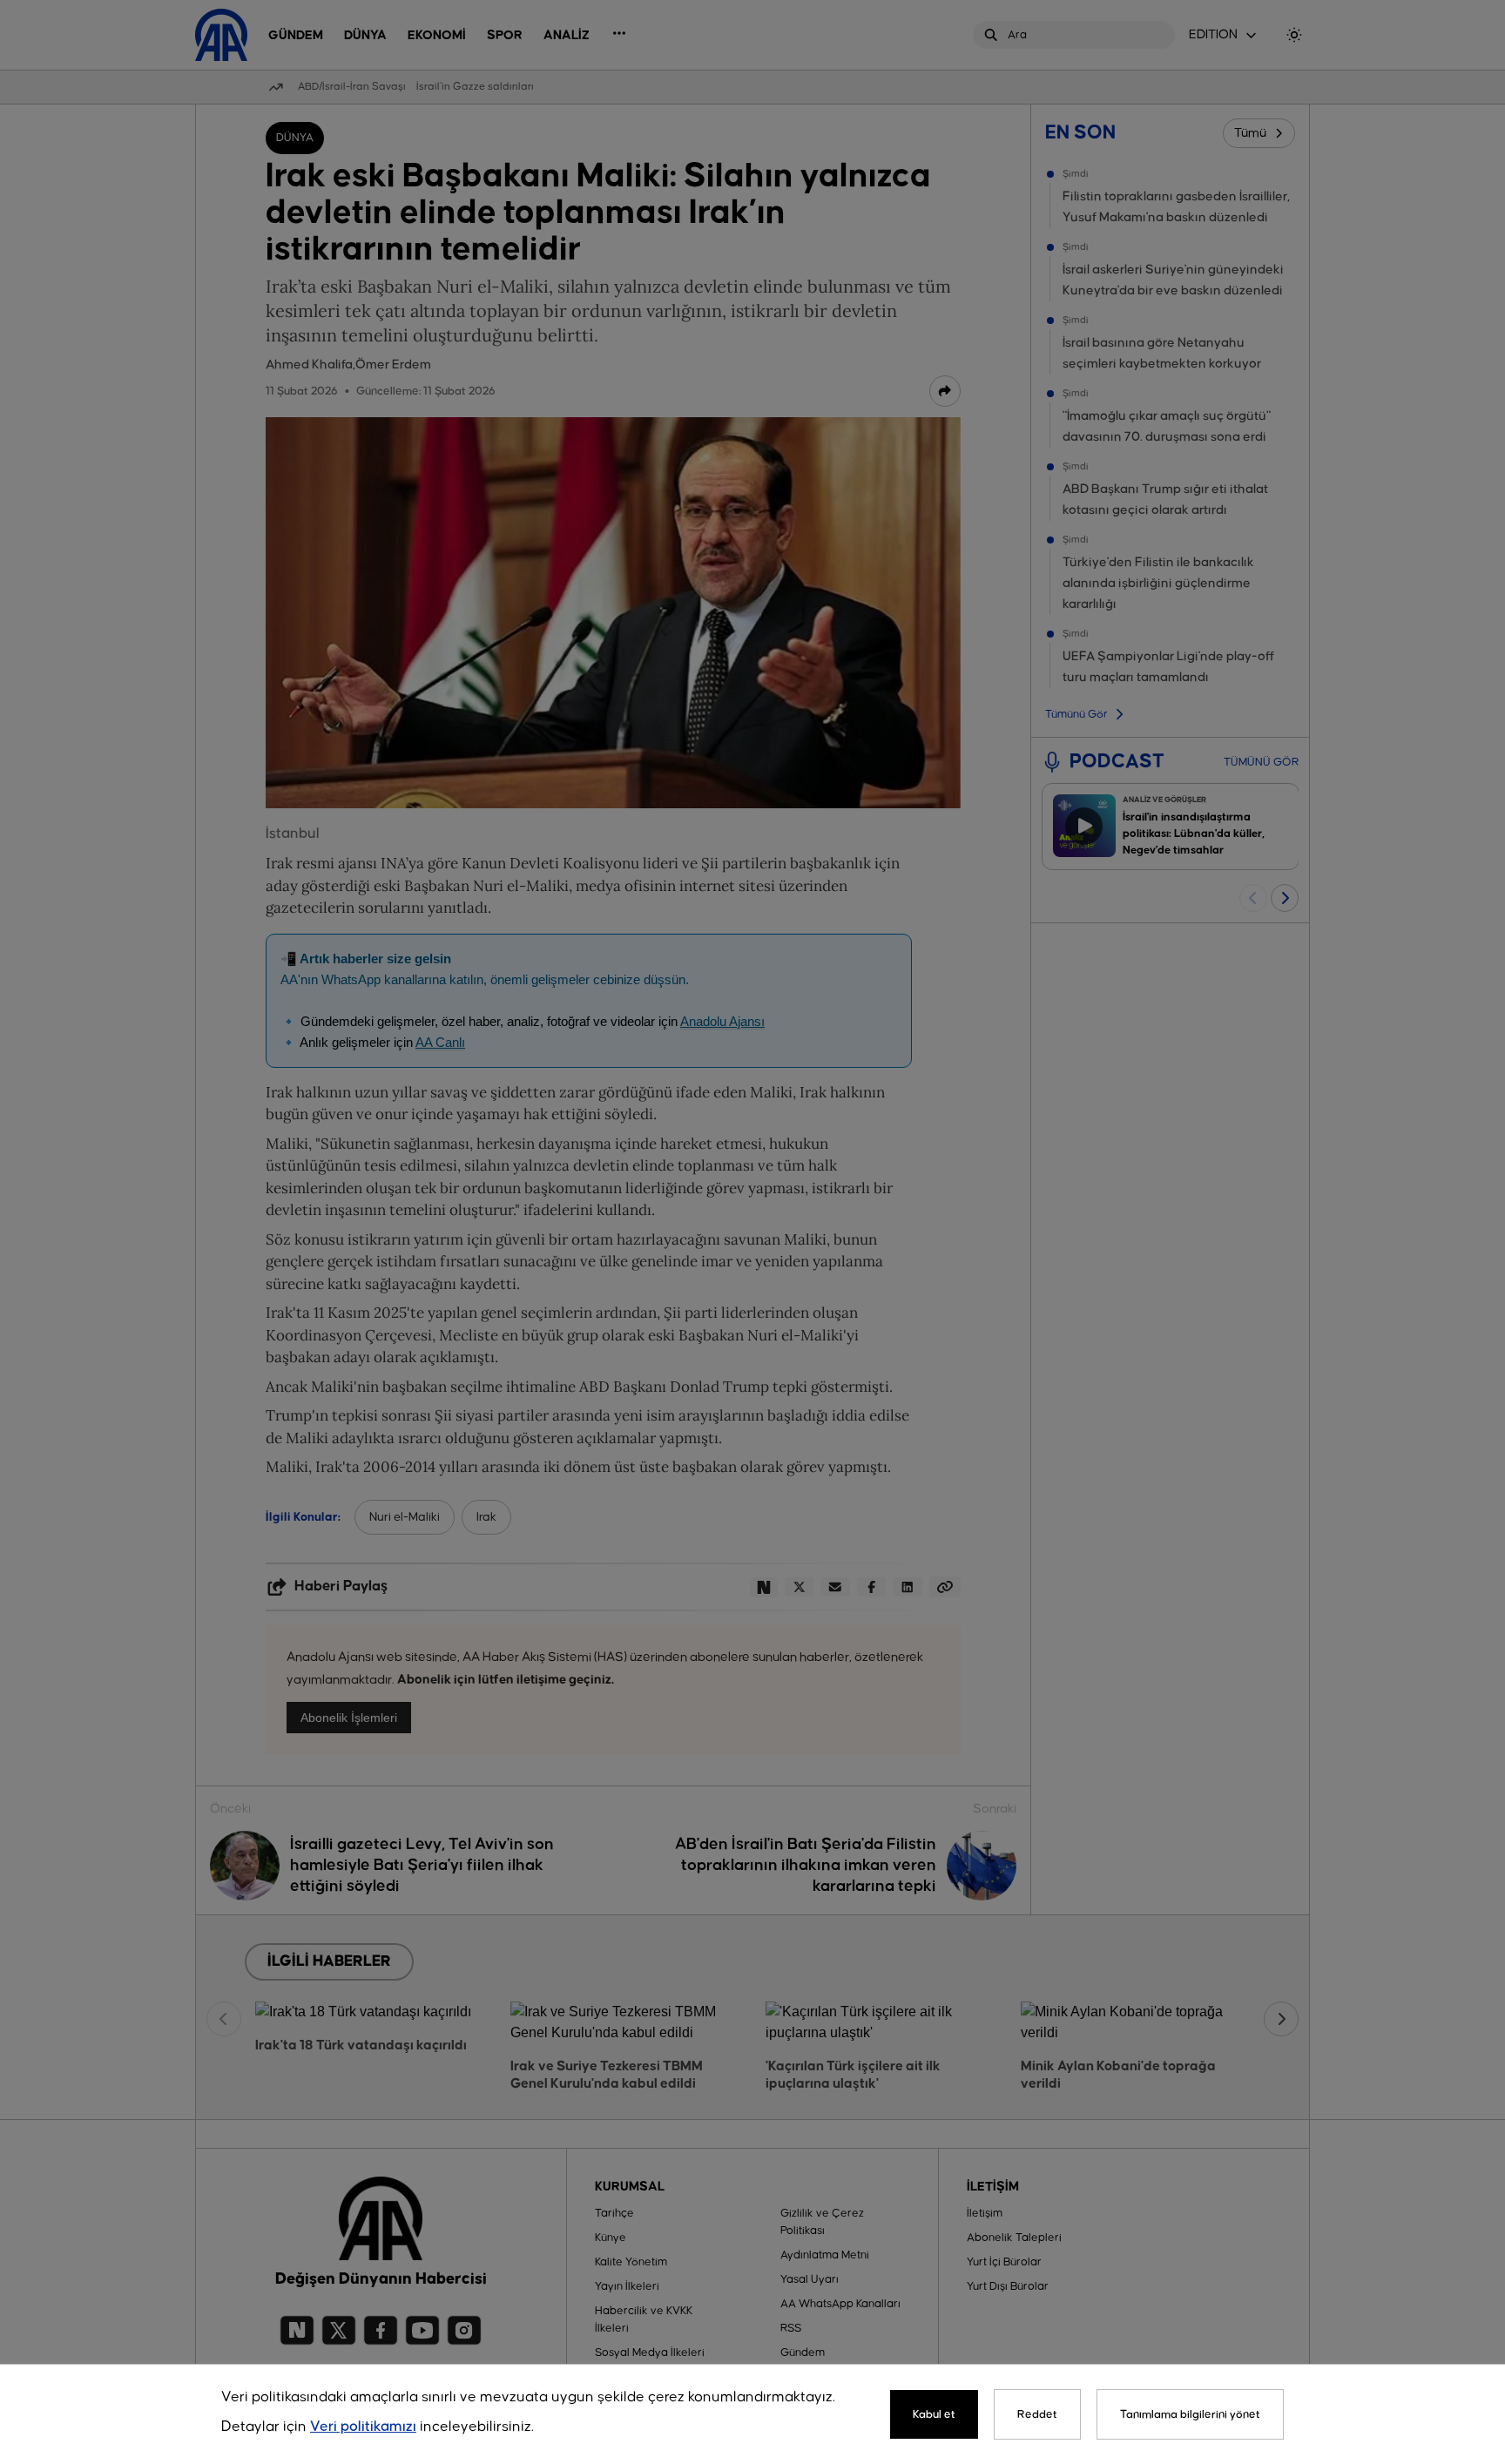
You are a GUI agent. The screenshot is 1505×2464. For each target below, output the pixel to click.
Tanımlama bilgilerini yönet (1190, 2414)
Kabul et (934, 2414)
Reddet (1037, 2414)
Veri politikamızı (363, 2427)
